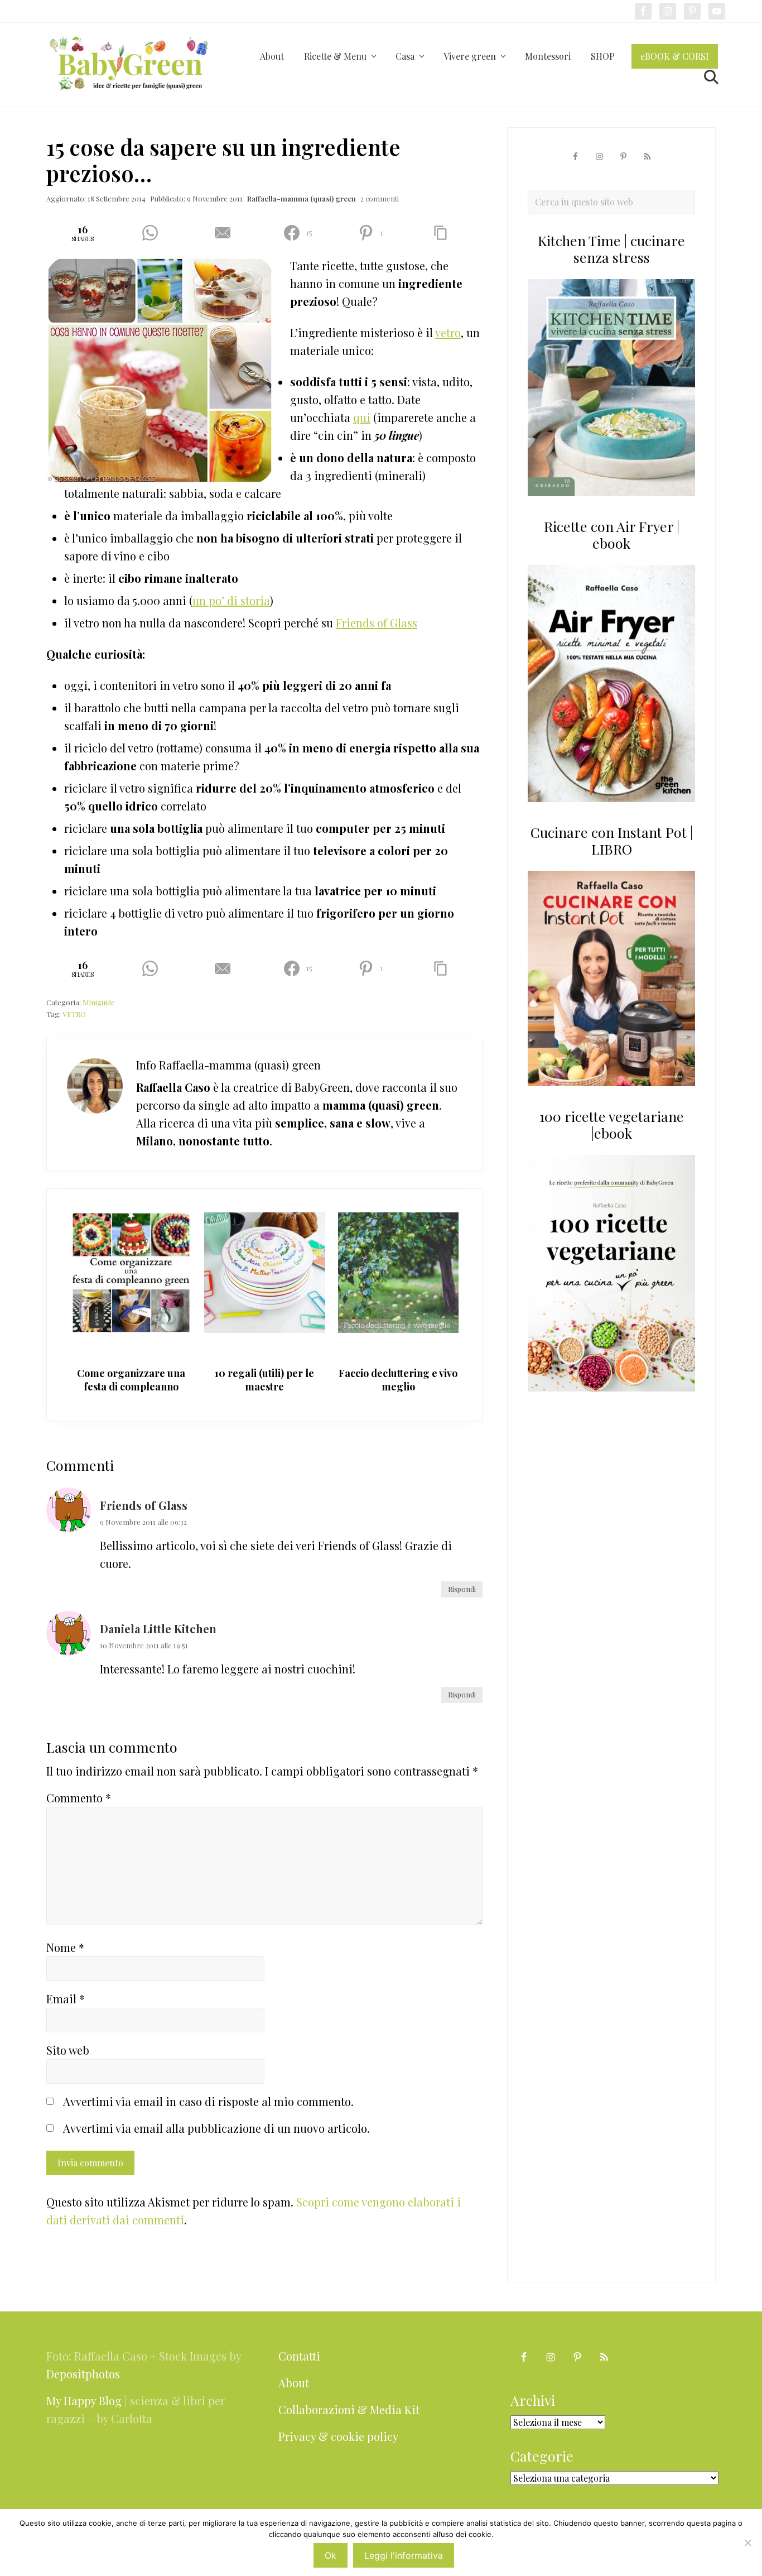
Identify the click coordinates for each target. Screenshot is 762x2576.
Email (66, 1999)
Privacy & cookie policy (338, 2436)
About (294, 2383)
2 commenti (380, 198)
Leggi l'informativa (404, 2555)
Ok (331, 2555)
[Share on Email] (227, 233)
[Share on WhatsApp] (154, 233)
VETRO (74, 1014)
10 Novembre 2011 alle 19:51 (144, 1645)
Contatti (299, 2356)
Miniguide (99, 1002)
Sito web (68, 2050)
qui (362, 417)
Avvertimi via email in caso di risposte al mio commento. (208, 2101)
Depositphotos (83, 2374)
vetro (448, 332)
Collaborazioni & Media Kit (349, 2409)
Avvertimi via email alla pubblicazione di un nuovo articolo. (216, 2128)
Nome (65, 1947)
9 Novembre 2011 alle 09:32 (143, 1522)
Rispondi (462, 1589)
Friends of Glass (377, 623)
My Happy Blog (84, 2400)
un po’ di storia (231, 600)
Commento (79, 1798)
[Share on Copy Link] (445, 233)
